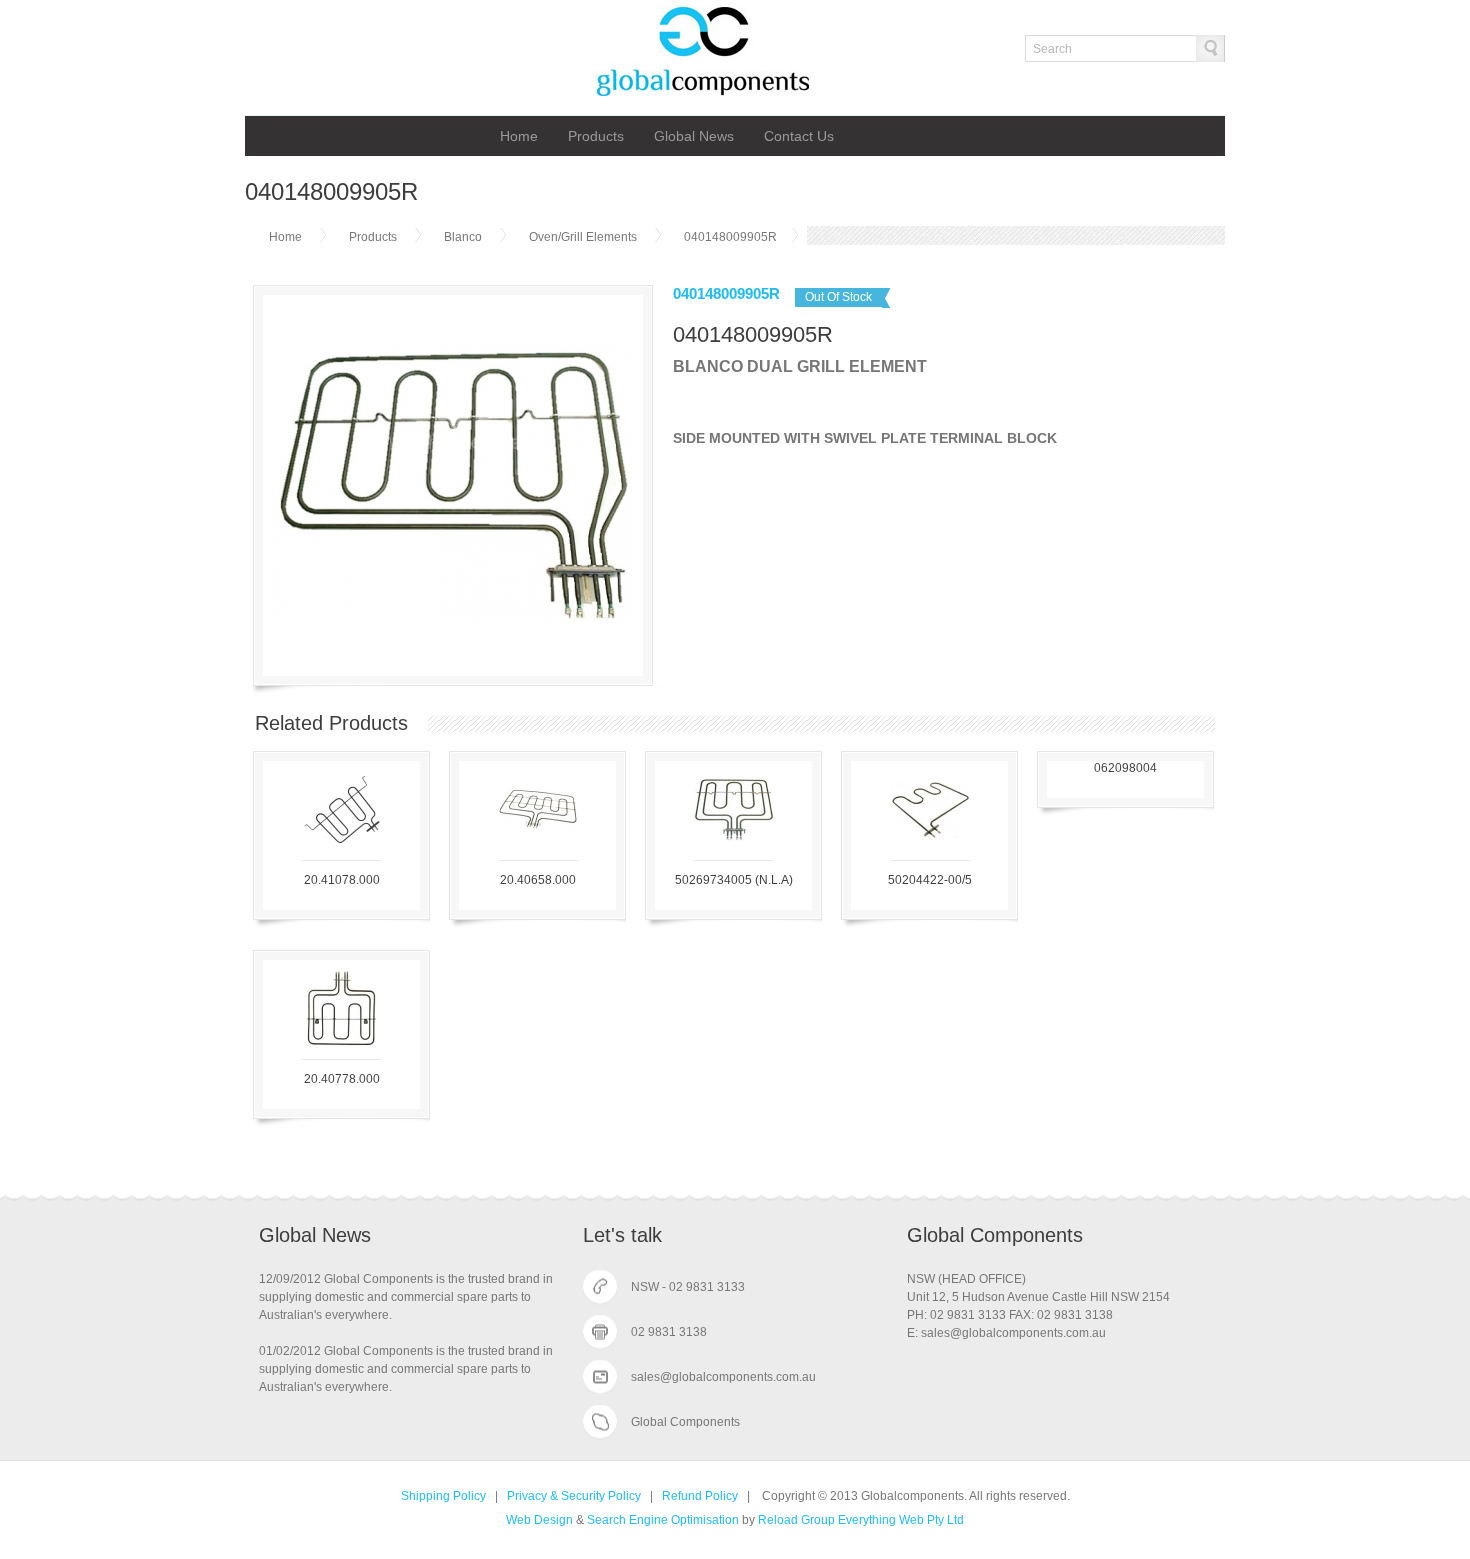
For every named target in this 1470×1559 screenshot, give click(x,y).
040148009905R (730, 237)
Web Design (539, 1520)
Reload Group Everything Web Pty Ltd (861, 1520)
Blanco (463, 237)
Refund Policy (700, 1496)
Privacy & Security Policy (574, 1496)
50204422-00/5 (930, 880)
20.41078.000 (342, 880)
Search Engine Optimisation (663, 1520)
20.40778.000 (342, 1079)
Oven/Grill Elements (584, 237)
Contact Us (799, 136)
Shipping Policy (443, 1496)
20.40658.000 (538, 880)
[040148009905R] (452, 660)
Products (596, 136)
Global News (694, 136)
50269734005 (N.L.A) (734, 880)
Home (519, 136)
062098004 (1125, 768)
